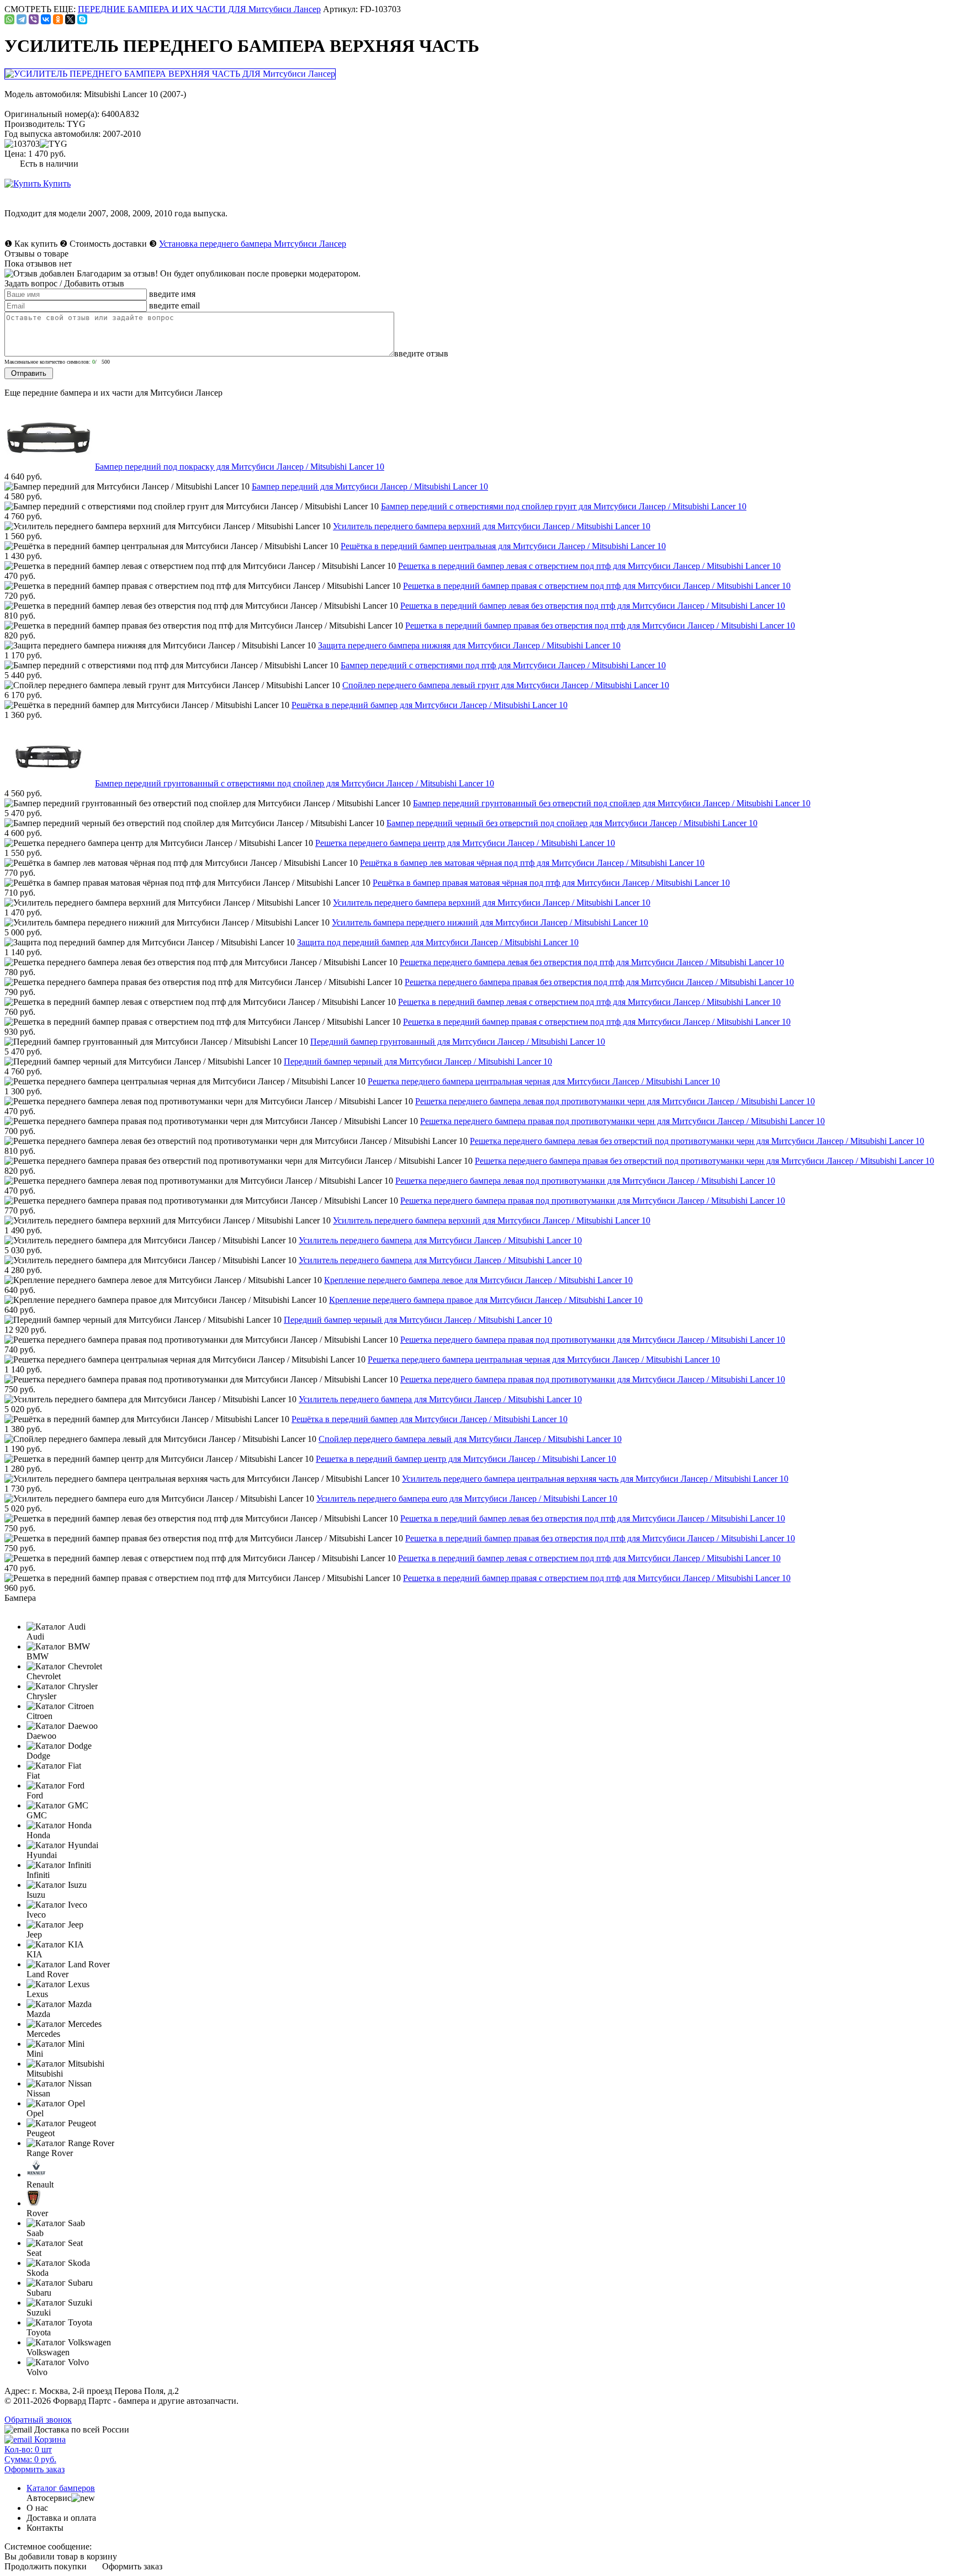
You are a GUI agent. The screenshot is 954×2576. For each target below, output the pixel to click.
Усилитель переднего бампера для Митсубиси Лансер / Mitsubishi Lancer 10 (440, 1240)
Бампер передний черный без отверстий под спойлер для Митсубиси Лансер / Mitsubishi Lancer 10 (572, 823)
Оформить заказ (132, 2566)
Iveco (36, 1915)
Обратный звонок (38, 2420)
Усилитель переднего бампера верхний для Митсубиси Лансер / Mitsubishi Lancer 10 (492, 526)
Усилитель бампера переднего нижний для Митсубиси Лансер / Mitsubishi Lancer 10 (490, 922)
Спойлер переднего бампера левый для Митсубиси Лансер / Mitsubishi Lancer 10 (470, 1439)
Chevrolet (44, 1676)
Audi (35, 1636)
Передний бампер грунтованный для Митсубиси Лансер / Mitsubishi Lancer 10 (458, 1042)
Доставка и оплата (61, 2518)
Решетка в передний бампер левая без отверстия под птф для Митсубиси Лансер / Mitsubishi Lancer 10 (593, 606)
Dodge (38, 1756)
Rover (37, 2213)
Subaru (39, 2293)
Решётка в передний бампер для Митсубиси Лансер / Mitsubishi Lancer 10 (430, 705)
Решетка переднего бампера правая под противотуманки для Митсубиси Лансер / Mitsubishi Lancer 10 (593, 1201)
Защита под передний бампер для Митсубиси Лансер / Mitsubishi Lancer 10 (438, 942)
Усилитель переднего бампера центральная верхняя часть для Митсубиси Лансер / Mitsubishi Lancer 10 (595, 1479)
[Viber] (34, 19)
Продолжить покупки (46, 2566)
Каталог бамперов (61, 2488)
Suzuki (39, 2312)
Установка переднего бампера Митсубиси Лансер (253, 244)
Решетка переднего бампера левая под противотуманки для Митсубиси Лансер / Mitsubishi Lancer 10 (585, 1181)
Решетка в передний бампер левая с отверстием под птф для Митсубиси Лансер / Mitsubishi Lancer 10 (589, 566)
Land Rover (47, 1974)
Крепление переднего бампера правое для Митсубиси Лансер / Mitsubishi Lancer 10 (486, 1300)
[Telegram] (22, 19)
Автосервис (49, 2498)
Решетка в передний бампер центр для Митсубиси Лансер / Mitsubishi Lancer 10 (466, 1459)
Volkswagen (48, 2352)
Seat (34, 2253)
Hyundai (42, 1855)
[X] (70, 19)
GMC (37, 1815)
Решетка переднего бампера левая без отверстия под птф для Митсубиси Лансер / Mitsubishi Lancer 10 (592, 962)
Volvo (37, 2372)
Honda (38, 1835)
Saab (35, 2233)
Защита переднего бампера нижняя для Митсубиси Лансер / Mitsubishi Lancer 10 (469, 645)
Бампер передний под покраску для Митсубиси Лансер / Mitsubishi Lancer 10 (240, 467)
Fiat (33, 1776)
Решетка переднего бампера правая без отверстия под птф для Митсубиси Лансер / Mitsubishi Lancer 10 (599, 982)
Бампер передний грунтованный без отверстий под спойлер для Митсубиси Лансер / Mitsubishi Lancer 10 (612, 803)
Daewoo (41, 1736)
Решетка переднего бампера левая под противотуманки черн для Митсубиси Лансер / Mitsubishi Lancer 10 (615, 1101)
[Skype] (82, 19)
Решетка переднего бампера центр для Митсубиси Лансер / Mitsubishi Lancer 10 (465, 843)
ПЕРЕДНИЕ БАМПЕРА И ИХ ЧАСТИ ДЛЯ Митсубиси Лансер (199, 9)
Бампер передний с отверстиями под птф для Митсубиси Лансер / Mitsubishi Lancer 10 (503, 665)
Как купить (36, 244)
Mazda (38, 2014)
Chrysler (41, 1696)
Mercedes (43, 2034)
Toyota (39, 2332)
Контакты (45, 2528)
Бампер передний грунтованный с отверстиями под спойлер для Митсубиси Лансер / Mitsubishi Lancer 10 (295, 783)
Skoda (38, 2273)
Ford (35, 1795)
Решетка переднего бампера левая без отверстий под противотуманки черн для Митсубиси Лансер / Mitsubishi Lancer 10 (697, 1141)
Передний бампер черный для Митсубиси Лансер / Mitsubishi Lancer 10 (418, 1061)
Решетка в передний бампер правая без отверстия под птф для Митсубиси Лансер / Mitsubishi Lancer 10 (600, 626)
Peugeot (41, 2133)
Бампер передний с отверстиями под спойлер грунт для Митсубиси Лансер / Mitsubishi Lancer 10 (564, 506)
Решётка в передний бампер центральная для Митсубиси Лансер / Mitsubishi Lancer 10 (503, 546)
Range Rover (50, 2153)
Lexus (37, 1994)
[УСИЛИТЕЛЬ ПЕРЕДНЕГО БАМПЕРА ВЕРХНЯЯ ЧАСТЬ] (171, 74)
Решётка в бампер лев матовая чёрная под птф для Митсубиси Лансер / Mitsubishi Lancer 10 (532, 863)
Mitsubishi (45, 2074)
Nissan (38, 2093)
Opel (35, 2113)
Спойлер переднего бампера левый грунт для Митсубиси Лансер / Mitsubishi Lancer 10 (506, 685)
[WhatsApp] (9, 19)
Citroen (39, 1716)
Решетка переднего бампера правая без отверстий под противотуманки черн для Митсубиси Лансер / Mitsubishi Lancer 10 (704, 1161)
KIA (35, 1954)
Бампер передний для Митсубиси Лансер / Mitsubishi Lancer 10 (370, 486)
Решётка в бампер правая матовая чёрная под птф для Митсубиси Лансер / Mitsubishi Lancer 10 (551, 883)
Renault (40, 2184)
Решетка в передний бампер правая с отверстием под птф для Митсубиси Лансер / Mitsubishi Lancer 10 (597, 586)
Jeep (34, 1934)
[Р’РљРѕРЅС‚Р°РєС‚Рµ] (46, 19)
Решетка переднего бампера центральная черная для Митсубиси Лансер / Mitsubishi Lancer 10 (544, 1081)
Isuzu (36, 1895)
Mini (35, 2054)
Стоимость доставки (108, 244)
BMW (38, 1656)
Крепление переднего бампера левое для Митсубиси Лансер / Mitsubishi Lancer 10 (478, 1280)
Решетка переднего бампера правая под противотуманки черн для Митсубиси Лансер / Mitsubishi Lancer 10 (622, 1121)
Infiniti (38, 1875)
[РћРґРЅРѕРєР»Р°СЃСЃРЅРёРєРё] (58, 19)
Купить (56, 183)
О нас (37, 2508)
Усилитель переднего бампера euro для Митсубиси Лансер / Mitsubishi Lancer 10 (467, 1499)
